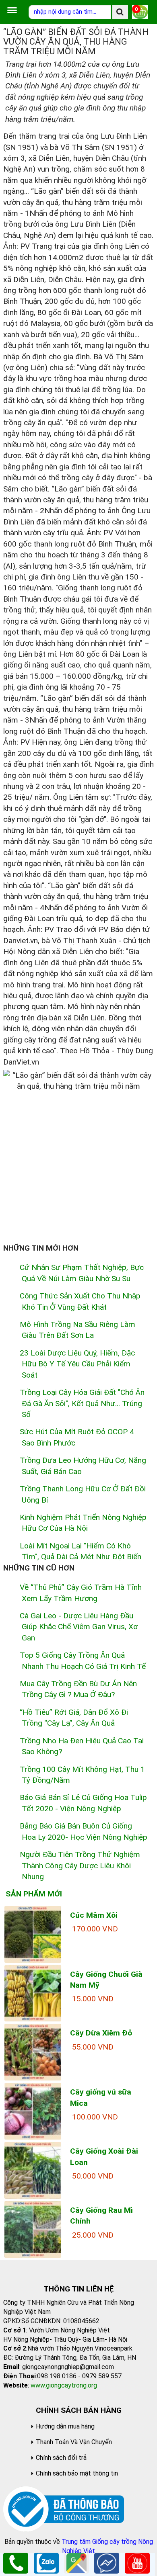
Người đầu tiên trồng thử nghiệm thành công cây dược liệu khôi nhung (80, 1865)
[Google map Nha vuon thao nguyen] (76, 2563)
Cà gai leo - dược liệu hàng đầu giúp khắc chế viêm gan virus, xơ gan (79, 1627)
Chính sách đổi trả (61, 2458)
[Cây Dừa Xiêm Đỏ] (33, 2052)
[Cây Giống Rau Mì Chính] (33, 2229)
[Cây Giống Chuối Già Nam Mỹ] (33, 1993)
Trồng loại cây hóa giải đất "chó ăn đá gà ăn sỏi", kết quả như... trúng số (82, 1403)
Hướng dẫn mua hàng (65, 2426)
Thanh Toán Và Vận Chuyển (74, 2442)
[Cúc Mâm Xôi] (33, 1934)
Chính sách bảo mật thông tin (77, 2473)
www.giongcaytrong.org (64, 2385)
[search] (120, 12)
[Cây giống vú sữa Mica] (33, 2111)
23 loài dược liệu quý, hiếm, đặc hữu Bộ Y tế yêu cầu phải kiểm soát (77, 1364)
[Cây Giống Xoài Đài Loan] (33, 2170)
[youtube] (137, 2563)
